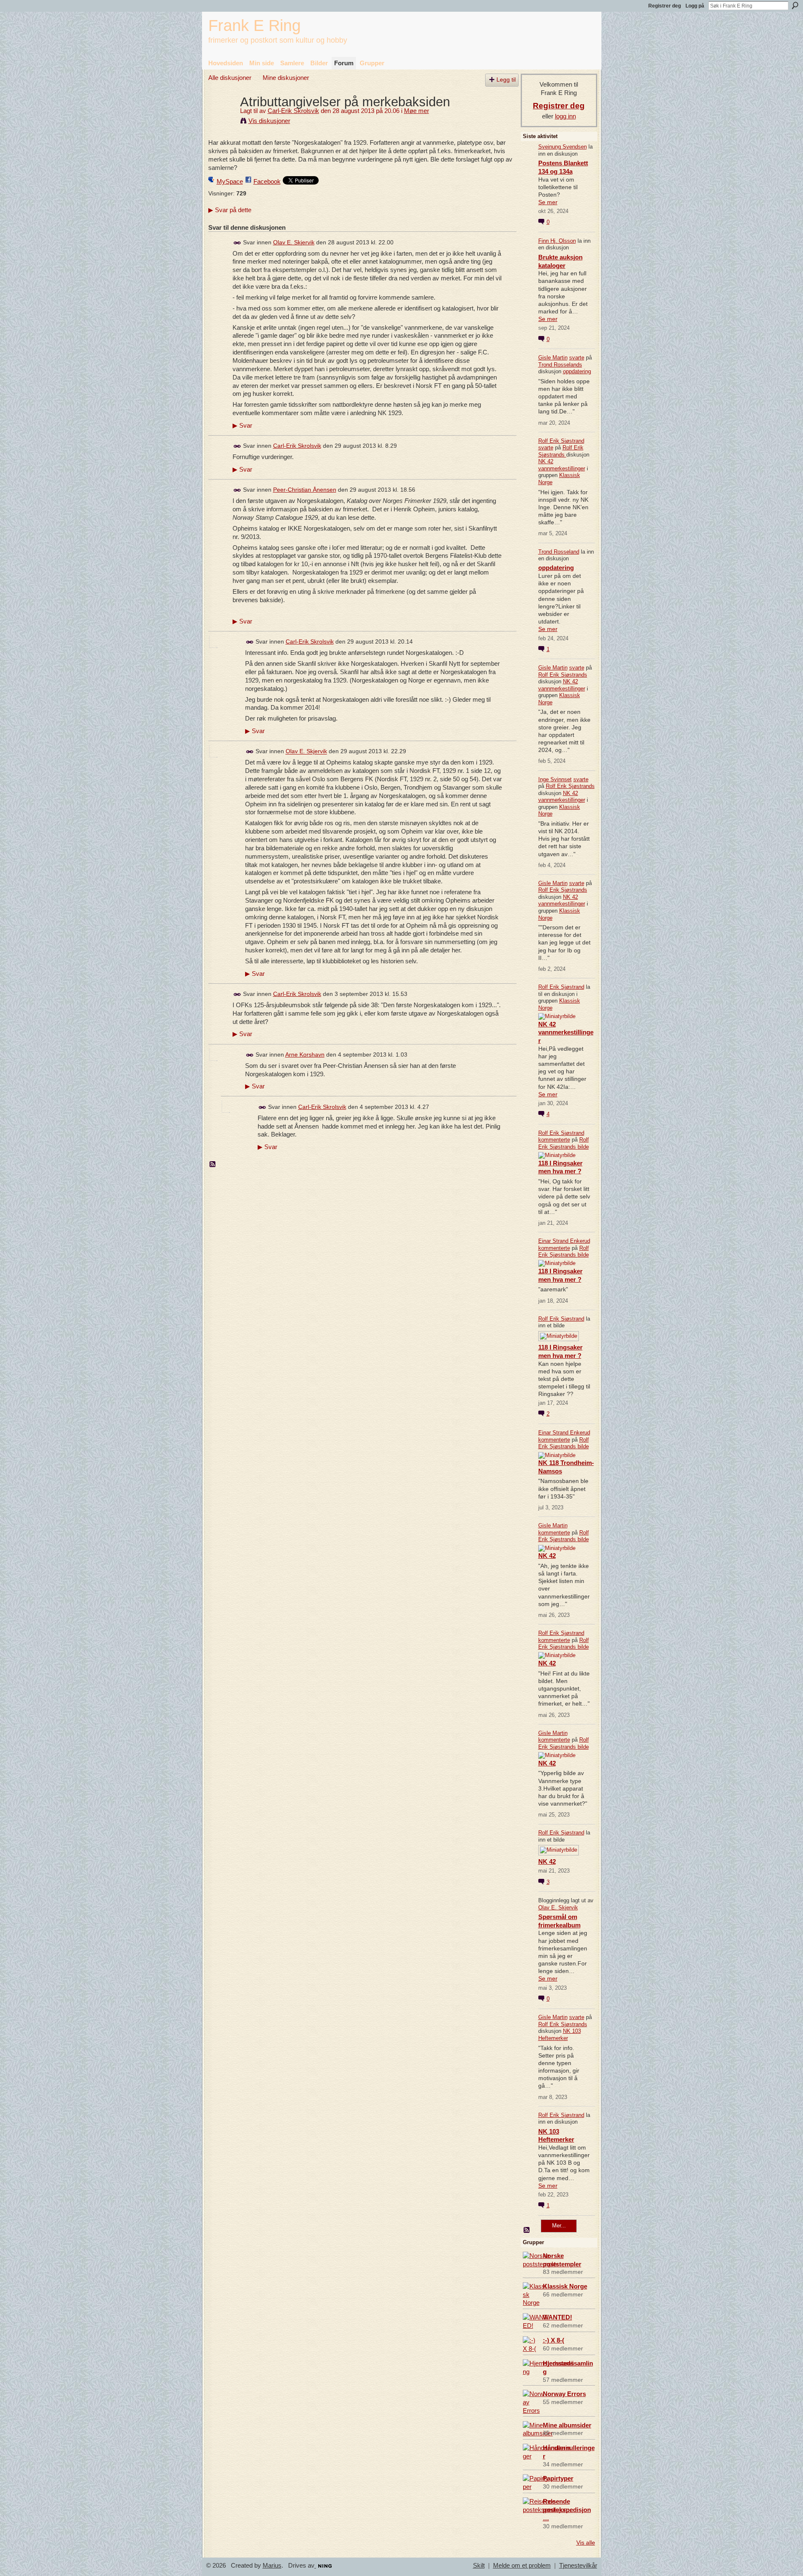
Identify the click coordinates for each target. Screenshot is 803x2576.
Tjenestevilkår (578, 2566)
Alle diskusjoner (230, 78)
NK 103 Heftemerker (560, 2035)
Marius (272, 2566)
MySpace (230, 181)
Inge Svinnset (555, 779)
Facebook (267, 181)
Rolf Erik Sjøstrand (561, 441)
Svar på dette (230, 210)
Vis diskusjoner (269, 121)
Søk (795, 5)
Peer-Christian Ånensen (305, 490)
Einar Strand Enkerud (564, 1241)
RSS (213, 1165)
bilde (583, 1147)
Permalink (237, 243)
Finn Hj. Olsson (557, 241)
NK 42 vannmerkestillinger (562, 465)
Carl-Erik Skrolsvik (293, 111)
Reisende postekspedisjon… (567, 2510)
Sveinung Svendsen (563, 147)
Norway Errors (564, 2394)
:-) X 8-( (554, 2340)
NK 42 (547, 1556)
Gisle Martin (553, 358)
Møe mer (417, 111)
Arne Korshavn (305, 1055)
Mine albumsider (567, 2425)
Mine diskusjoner (286, 78)
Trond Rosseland (559, 552)
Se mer (548, 202)
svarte (577, 358)
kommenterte (554, 1140)
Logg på (695, 6)
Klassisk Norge (565, 2286)
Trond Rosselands (560, 365)
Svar (242, 426)
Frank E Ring (254, 25)
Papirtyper (558, 2478)
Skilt (479, 2566)
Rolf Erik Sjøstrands (561, 451)
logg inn (565, 116)
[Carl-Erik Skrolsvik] (222, 117)
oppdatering (577, 371)
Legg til (506, 80)
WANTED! (557, 2317)
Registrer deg (665, 6)
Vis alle (586, 2543)
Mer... (559, 2226)
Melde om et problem (522, 2566)
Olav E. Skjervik (294, 242)
